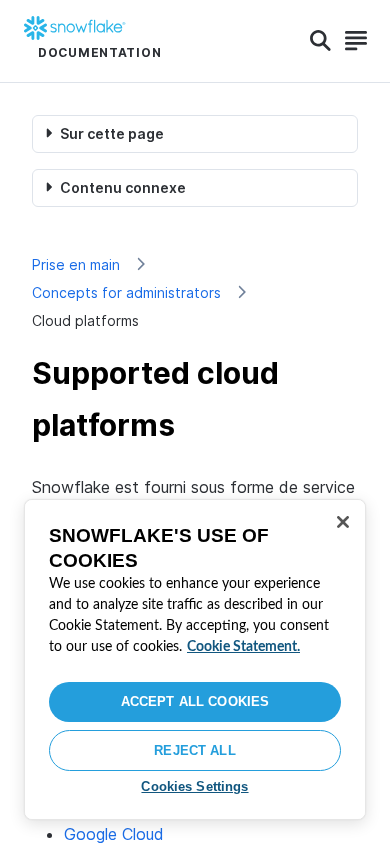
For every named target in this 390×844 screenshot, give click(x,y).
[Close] (343, 522)
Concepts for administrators (126, 292)
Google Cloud (114, 834)
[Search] (320, 41)
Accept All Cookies (195, 701)
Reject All (194, 750)
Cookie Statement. (243, 647)
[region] (195, 659)
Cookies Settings (194, 786)
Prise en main (76, 264)
